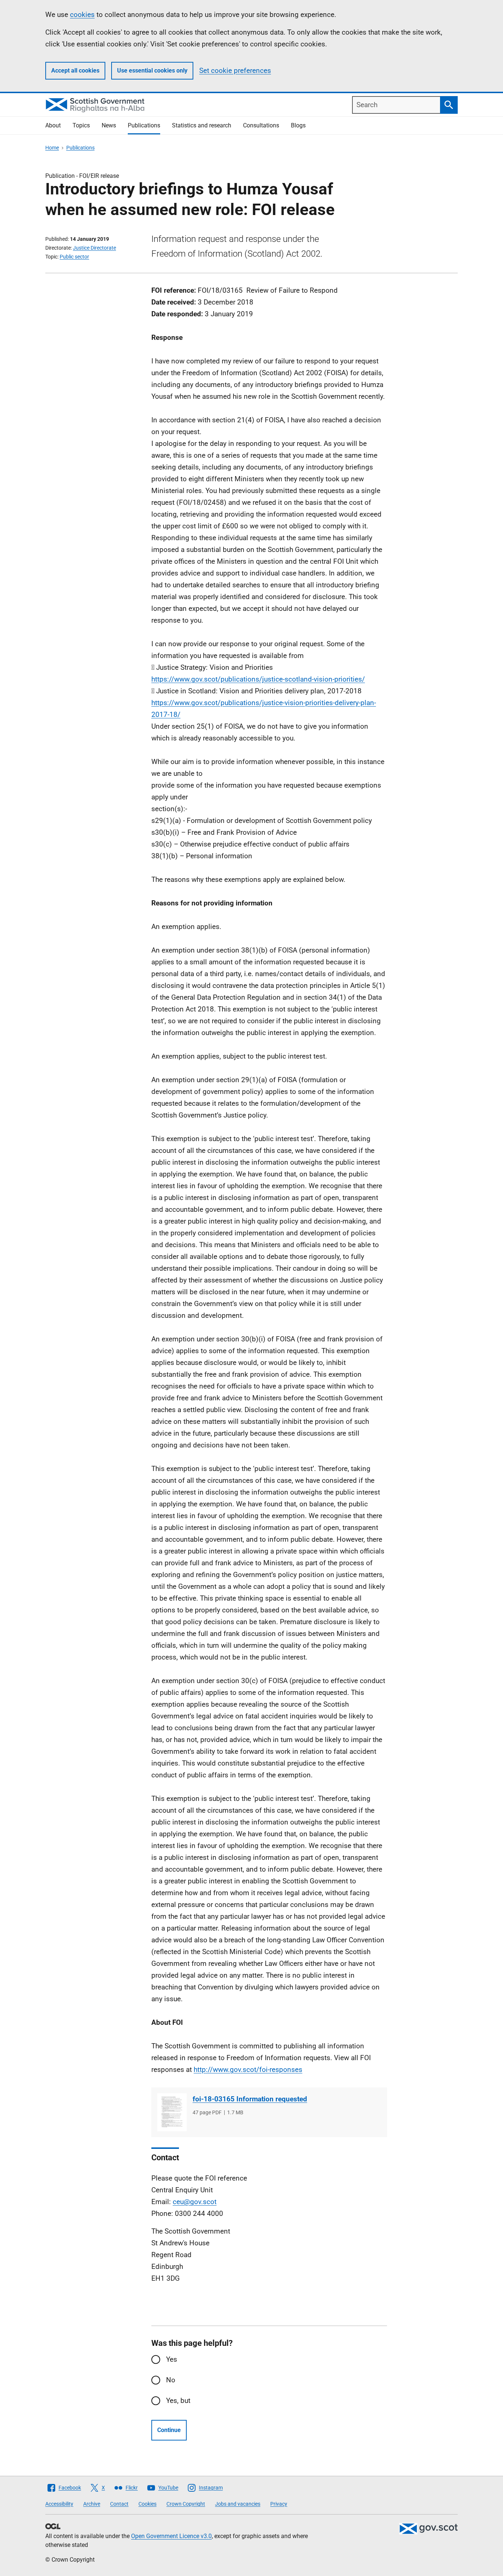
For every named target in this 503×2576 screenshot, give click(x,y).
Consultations (261, 125)
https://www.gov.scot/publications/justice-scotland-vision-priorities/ (258, 679)
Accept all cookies (75, 71)
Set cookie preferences (235, 71)
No (171, 2380)
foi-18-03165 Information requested (250, 2099)
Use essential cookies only (152, 71)
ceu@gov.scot (195, 2202)
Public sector (74, 257)
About (53, 125)
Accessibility (59, 2504)
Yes (172, 2359)
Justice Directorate (94, 248)
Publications (144, 125)
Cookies (147, 2504)
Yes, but (178, 2401)
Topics (81, 125)
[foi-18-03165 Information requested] (172, 2112)
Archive (92, 2504)
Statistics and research (202, 125)
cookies (82, 15)
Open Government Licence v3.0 (171, 2536)
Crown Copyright (186, 2504)
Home (52, 148)
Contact (119, 2504)
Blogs (298, 125)
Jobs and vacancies (238, 2504)
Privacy (279, 2504)
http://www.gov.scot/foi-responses (248, 2070)
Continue (169, 2430)
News (109, 125)
